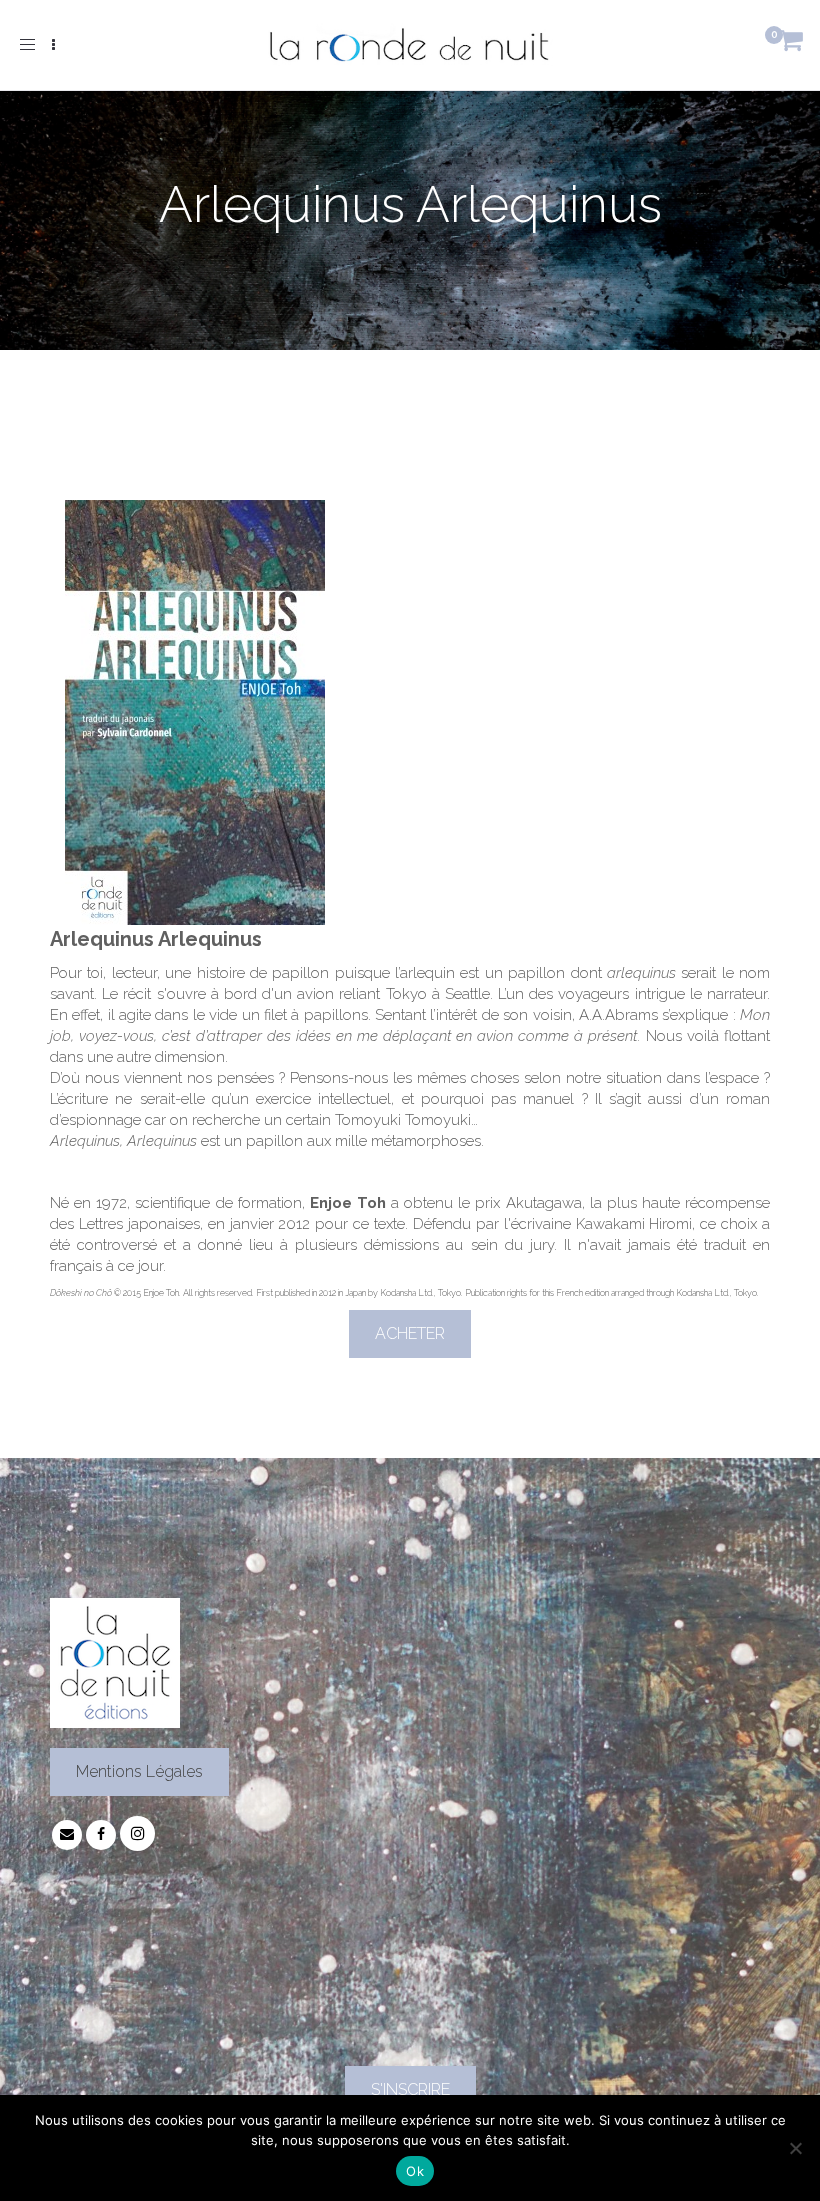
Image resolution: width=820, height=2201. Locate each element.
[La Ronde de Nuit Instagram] (137, 1834)
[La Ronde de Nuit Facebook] (101, 1834)
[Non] (795, 2148)
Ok (415, 2171)
